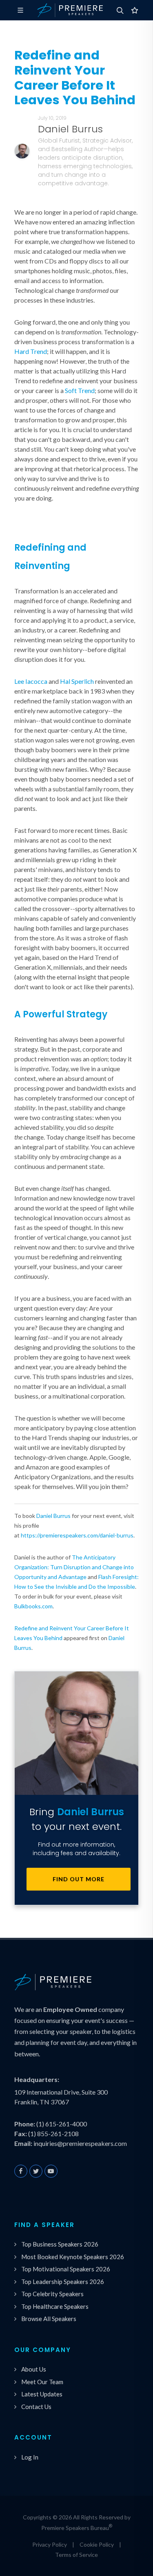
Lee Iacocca (31, 681)
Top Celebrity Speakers (52, 2294)
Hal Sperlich (77, 681)
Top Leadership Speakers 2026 (63, 2282)
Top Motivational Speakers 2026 (66, 2269)
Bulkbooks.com (33, 1606)
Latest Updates (42, 2394)
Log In (30, 2457)
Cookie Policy (97, 2544)
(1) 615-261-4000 (62, 2124)
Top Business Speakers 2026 (60, 2244)
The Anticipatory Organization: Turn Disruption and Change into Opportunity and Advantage (74, 1567)
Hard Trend (31, 351)
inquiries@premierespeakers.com (80, 2143)
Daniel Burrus (53, 1516)
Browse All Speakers (49, 2319)
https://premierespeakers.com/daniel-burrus (77, 1535)
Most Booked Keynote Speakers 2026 (73, 2257)
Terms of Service (76, 2555)
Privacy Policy (50, 2544)
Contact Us (36, 2407)
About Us (34, 2369)
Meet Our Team (42, 2382)
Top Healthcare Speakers (55, 2306)
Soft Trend (80, 390)
